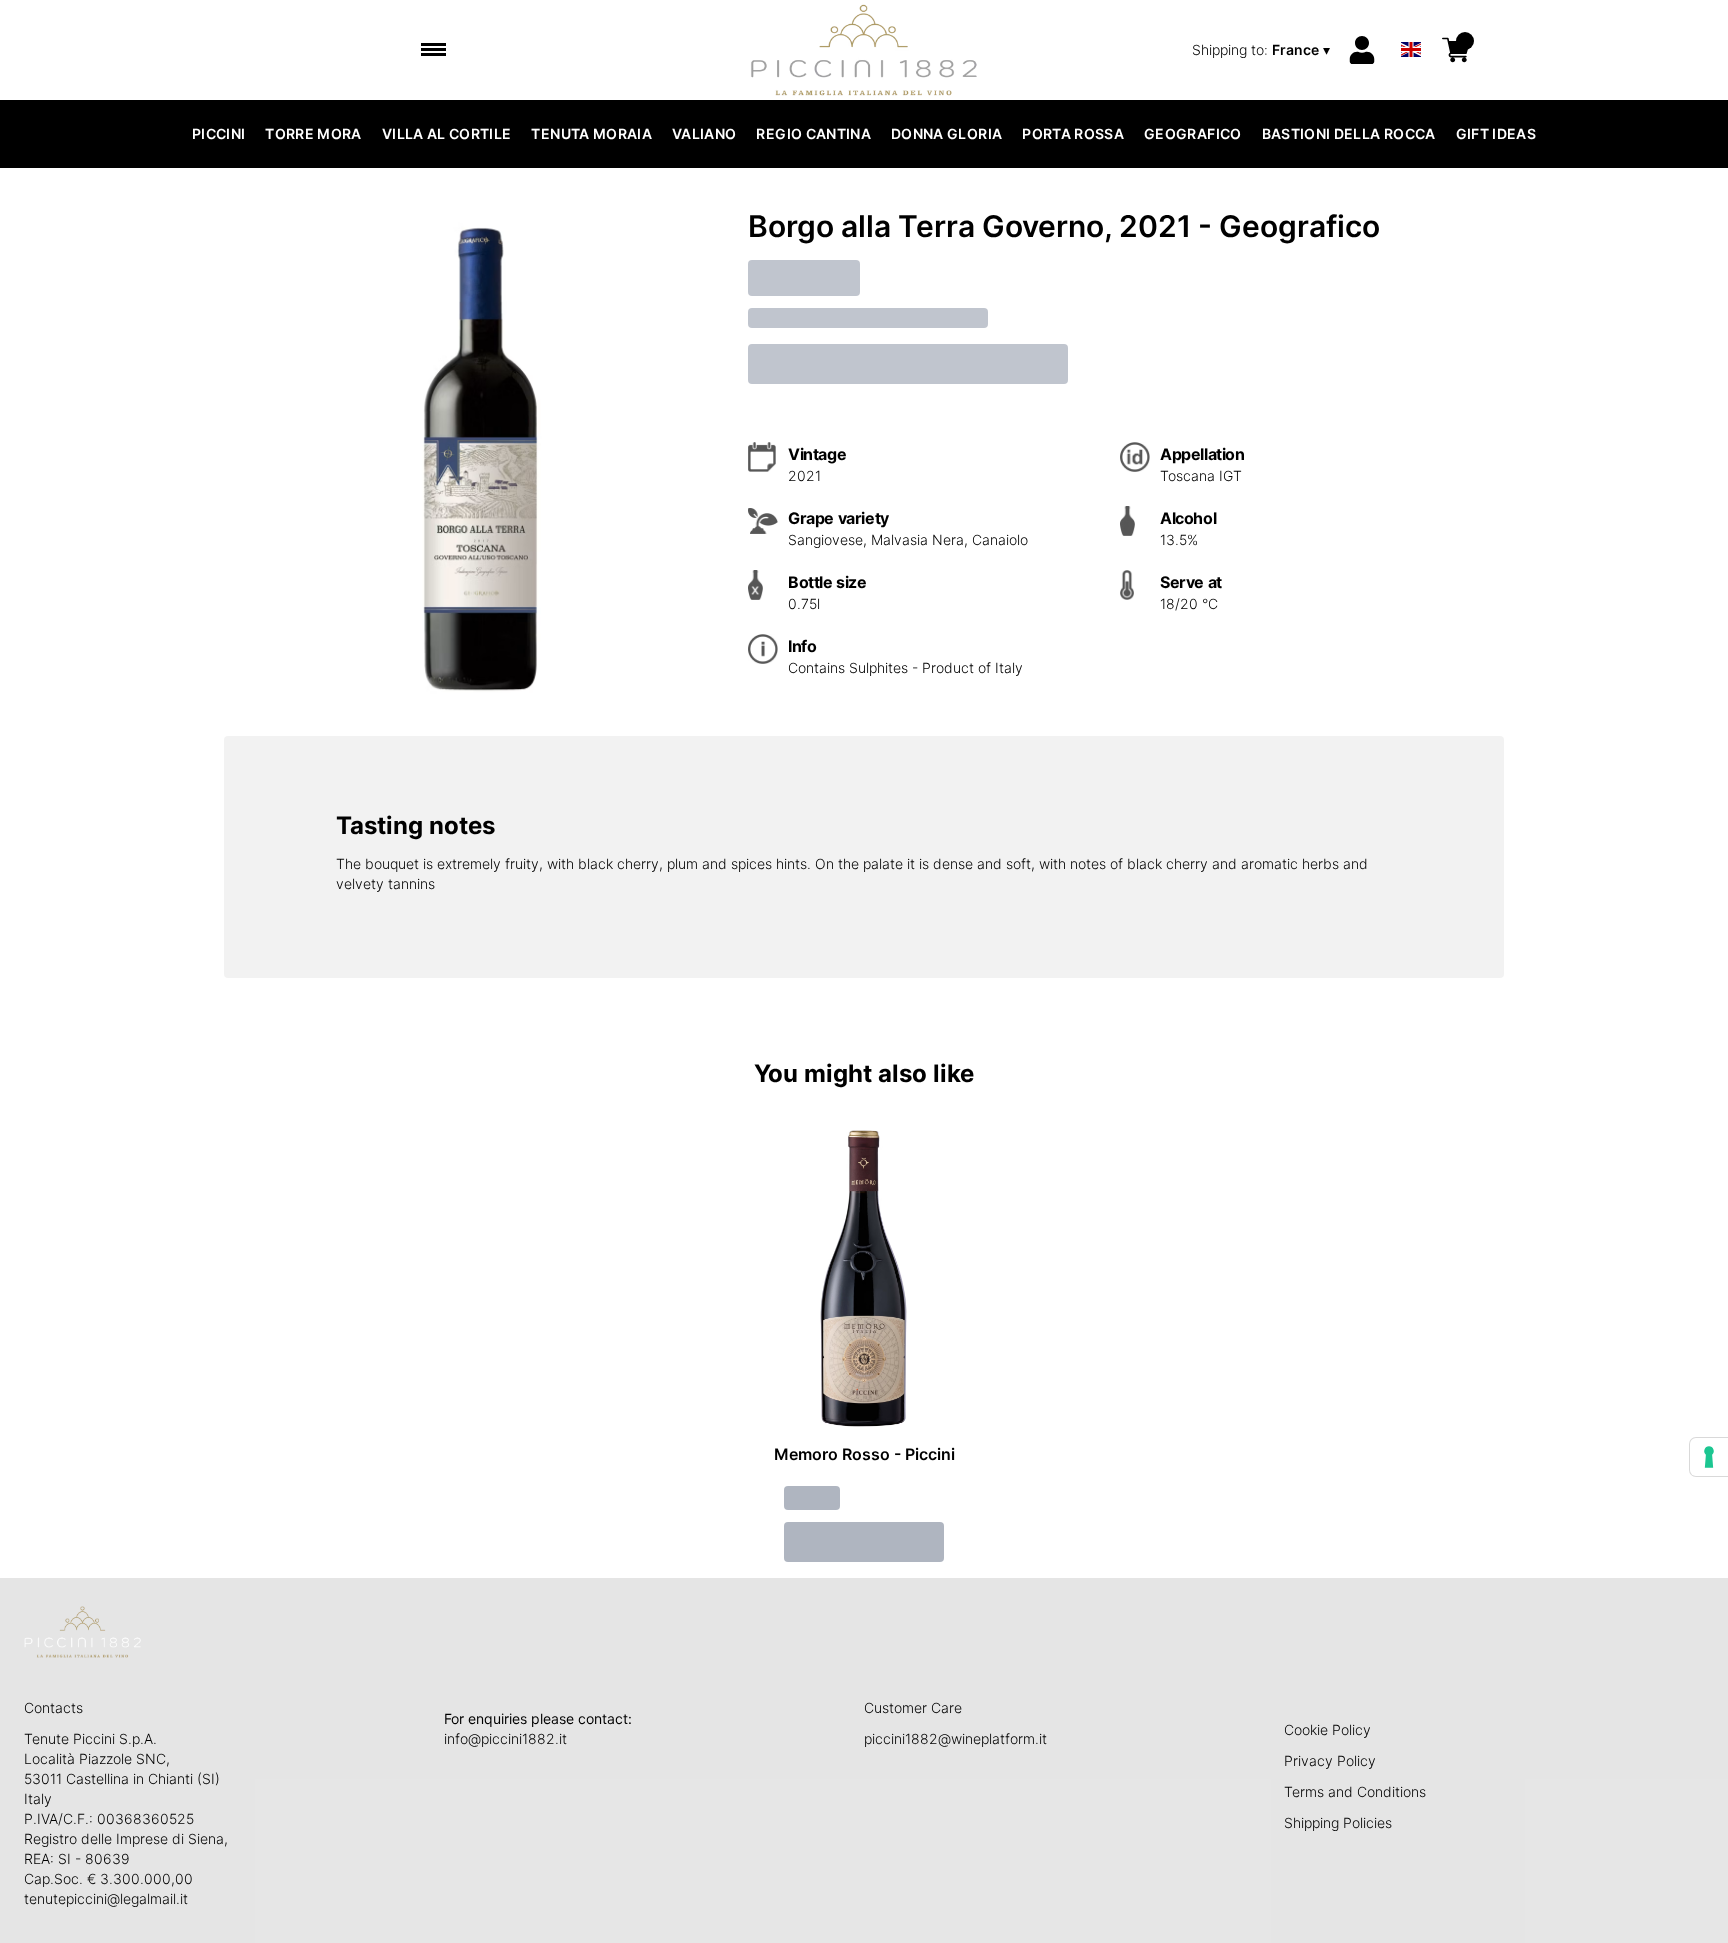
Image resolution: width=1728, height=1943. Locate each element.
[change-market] (1263, 50)
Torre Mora (313, 133)
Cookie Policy (1327, 1729)
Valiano (704, 133)
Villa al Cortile (447, 133)
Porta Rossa (1073, 133)
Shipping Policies (1338, 1822)
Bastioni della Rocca (1349, 133)
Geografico (1193, 133)
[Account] (1362, 50)
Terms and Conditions (1355, 1791)
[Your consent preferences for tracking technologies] (1709, 1457)
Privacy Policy (1330, 1760)
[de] (1411, 23)
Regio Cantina (813, 133)
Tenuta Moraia (591, 133)
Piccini (218, 133)
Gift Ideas (1496, 133)
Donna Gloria (946, 133)
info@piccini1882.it (505, 1738)
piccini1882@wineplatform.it (955, 1738)
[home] (864, 50)
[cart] (1456, 50)
